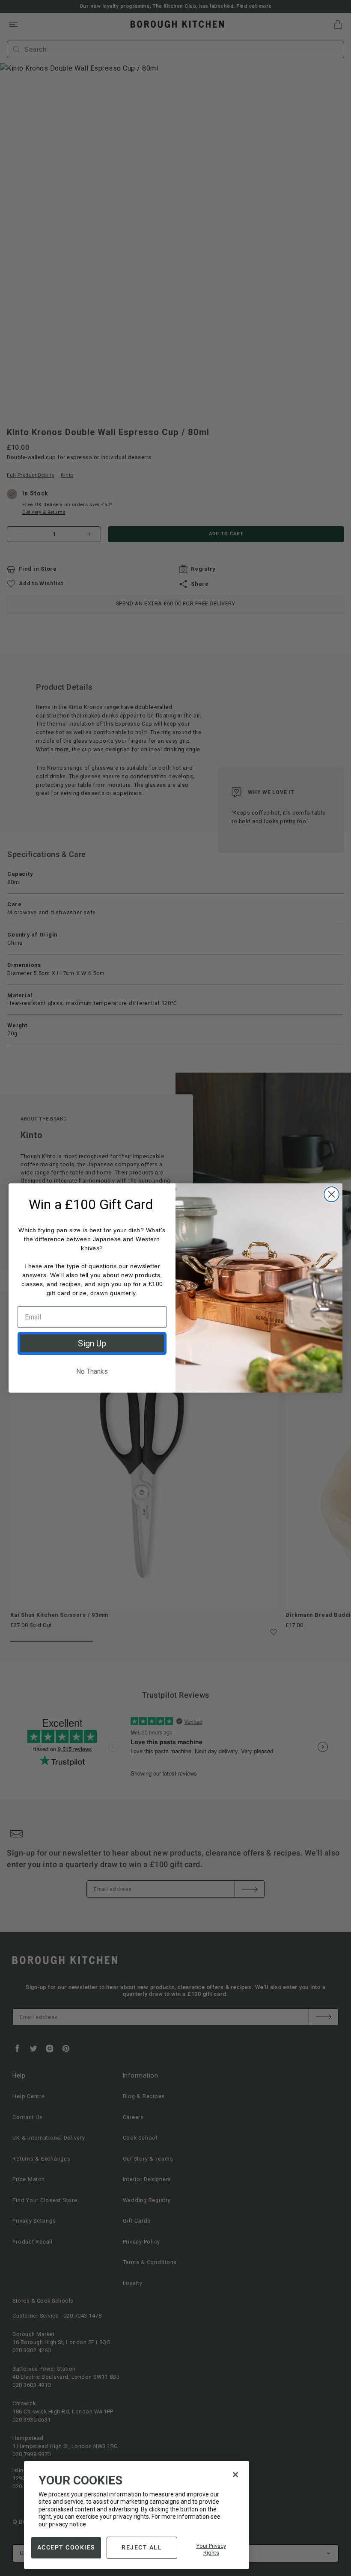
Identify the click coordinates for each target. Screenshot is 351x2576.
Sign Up (92, 1343)
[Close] (235, 2475)
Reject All (142, 2547)
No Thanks (92, 1371)
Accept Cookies (66, 2547)
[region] (137, 2515)
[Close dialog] (332, 1194)
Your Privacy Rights (211, 2549)
